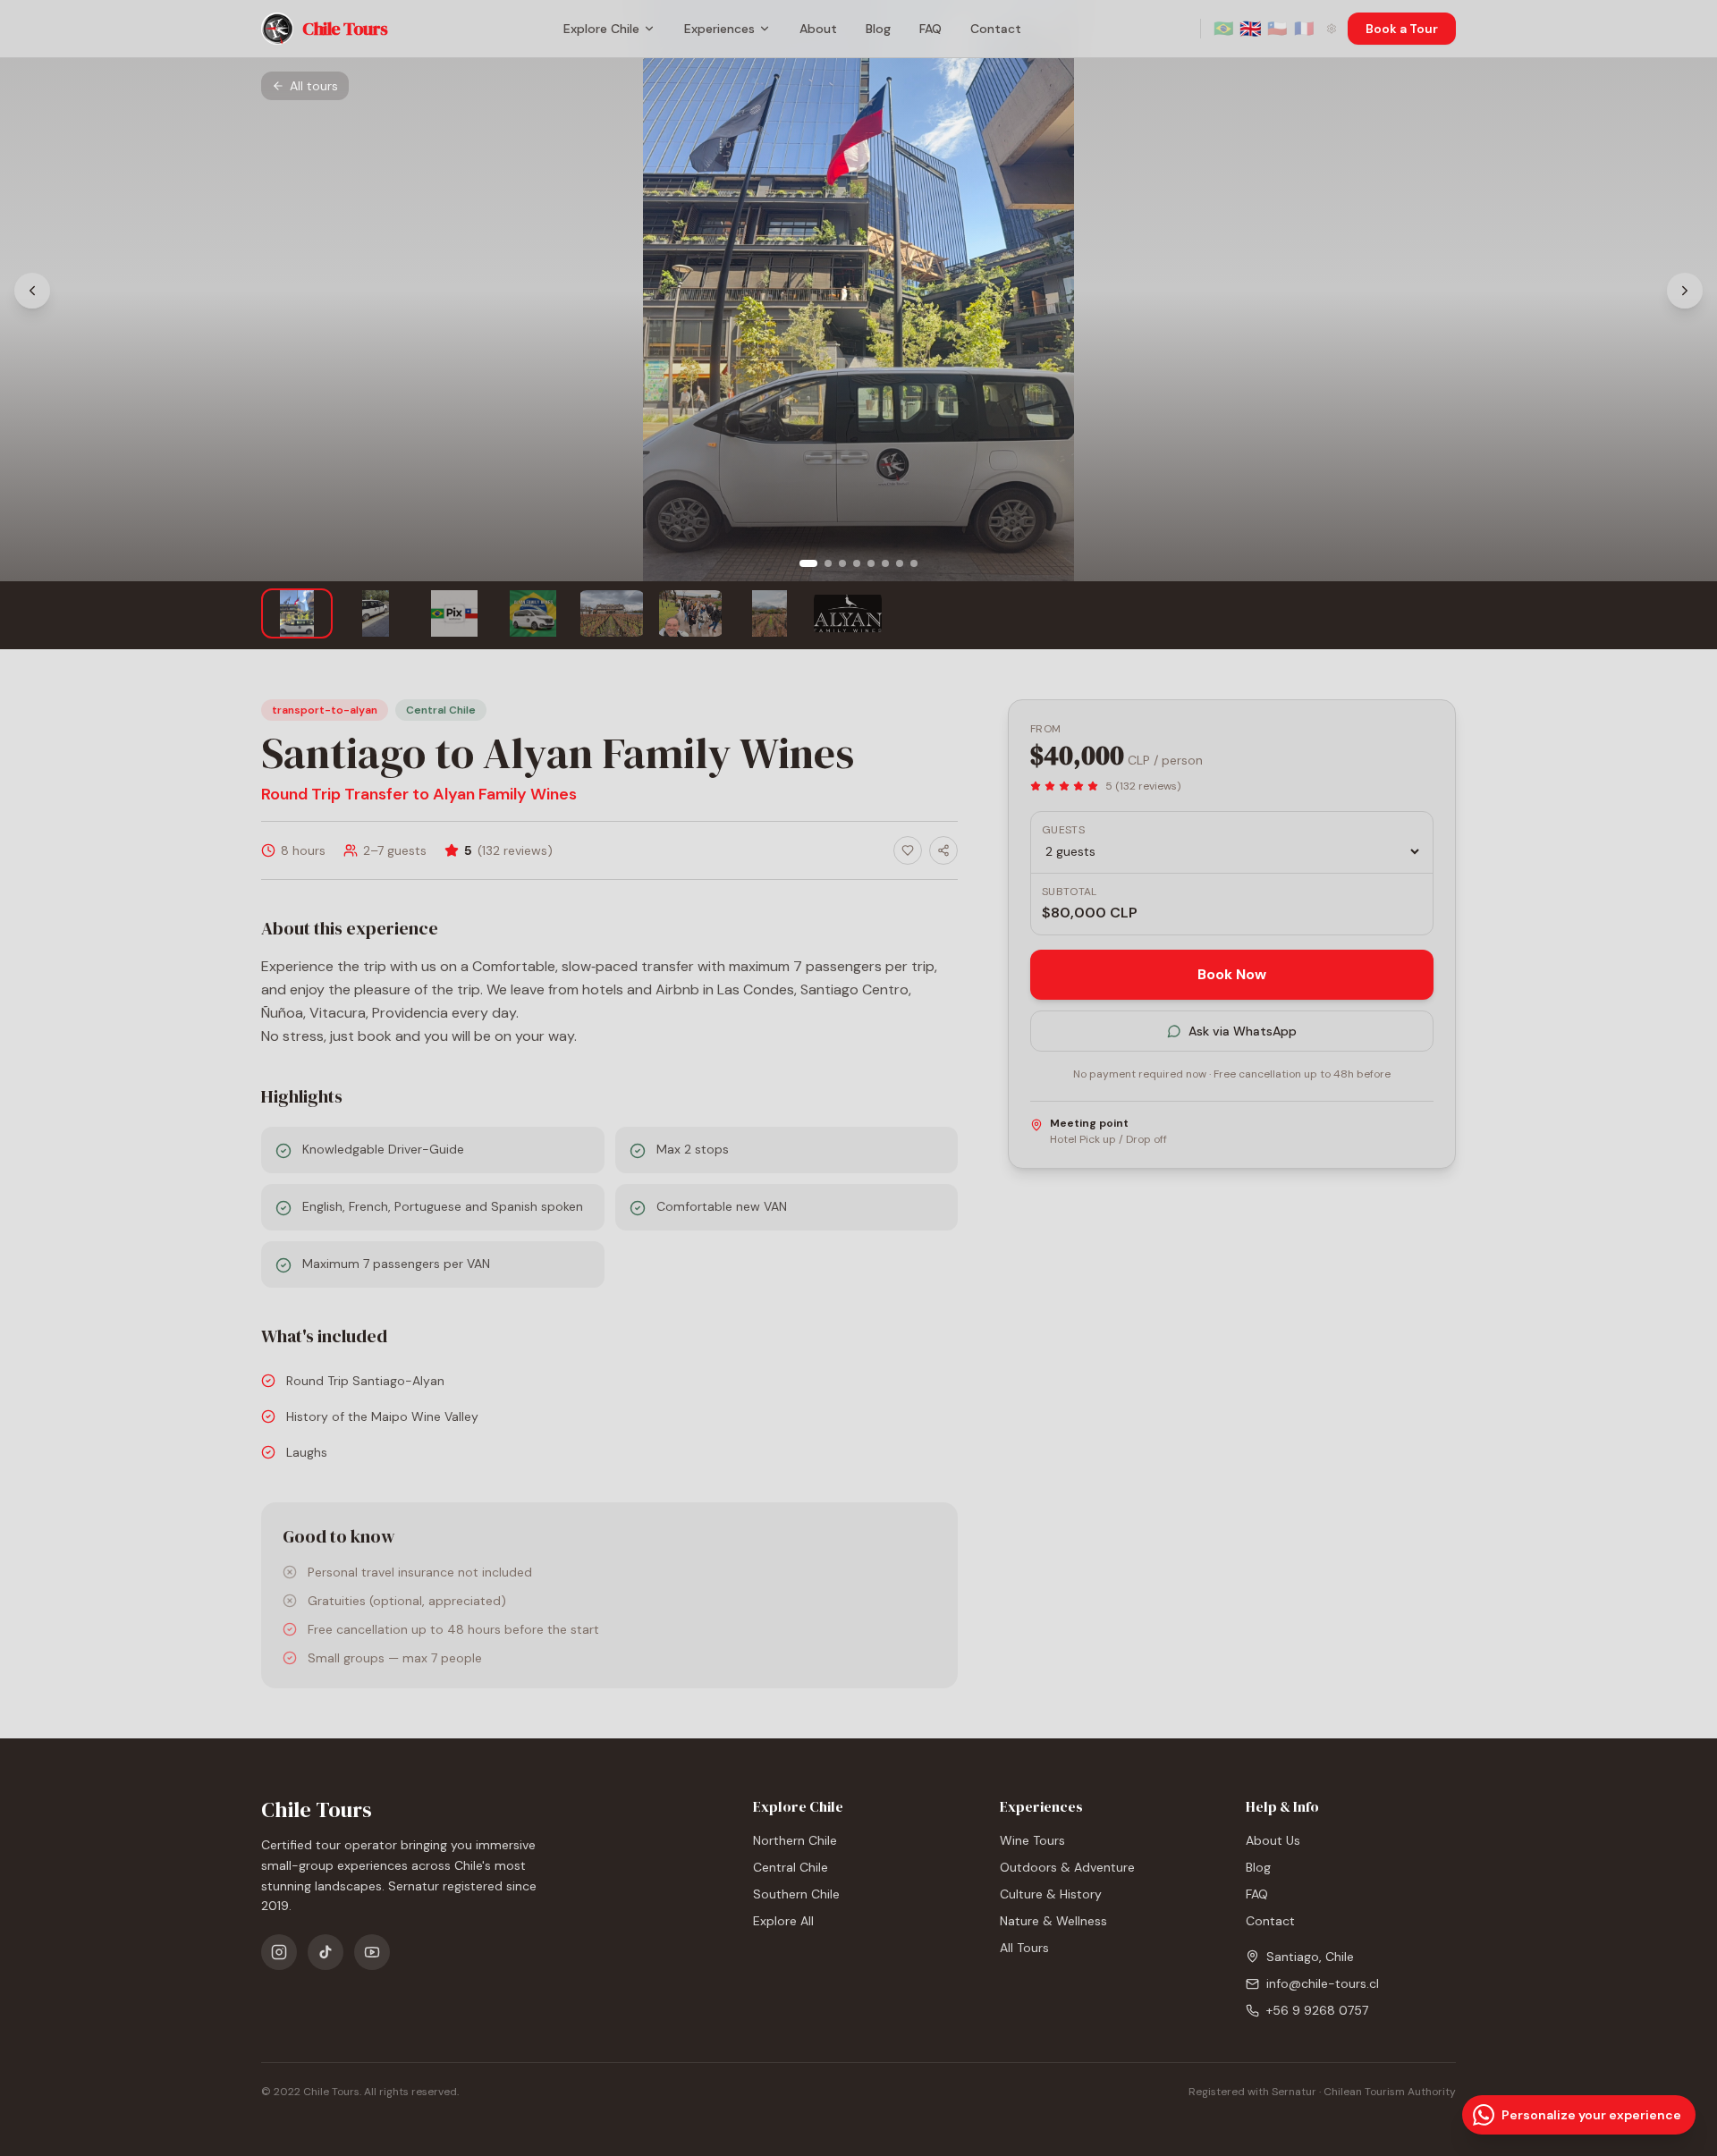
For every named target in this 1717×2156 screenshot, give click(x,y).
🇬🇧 (1250, 29)
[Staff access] (1332, 29)
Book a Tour (1402, 29)
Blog (878, 29)
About (818, 29)
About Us (1273, 1840)
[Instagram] (279, 1952)
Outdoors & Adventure (1067, 1867)
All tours (314, 86)
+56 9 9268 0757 (1317, 2010)
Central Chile (791, 1867)
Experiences (719, 29)
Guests (1063, 830)
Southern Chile (796, 1894)
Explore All (783, 1921)
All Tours (1024, 1948)
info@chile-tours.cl (1323, 1983)
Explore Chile (601, 29)
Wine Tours (1032, 1840)
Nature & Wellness (1053, 1921)
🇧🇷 (1223, 29)
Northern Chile (795, 1840)
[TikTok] (326, 1952)
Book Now (1232, 974)
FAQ (930, 29)
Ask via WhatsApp (1243, 1031)
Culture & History (1051, 1894)
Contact (996, 29)
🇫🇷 (1304, 29)
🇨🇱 (1277, 29)
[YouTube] (372, 1952)
